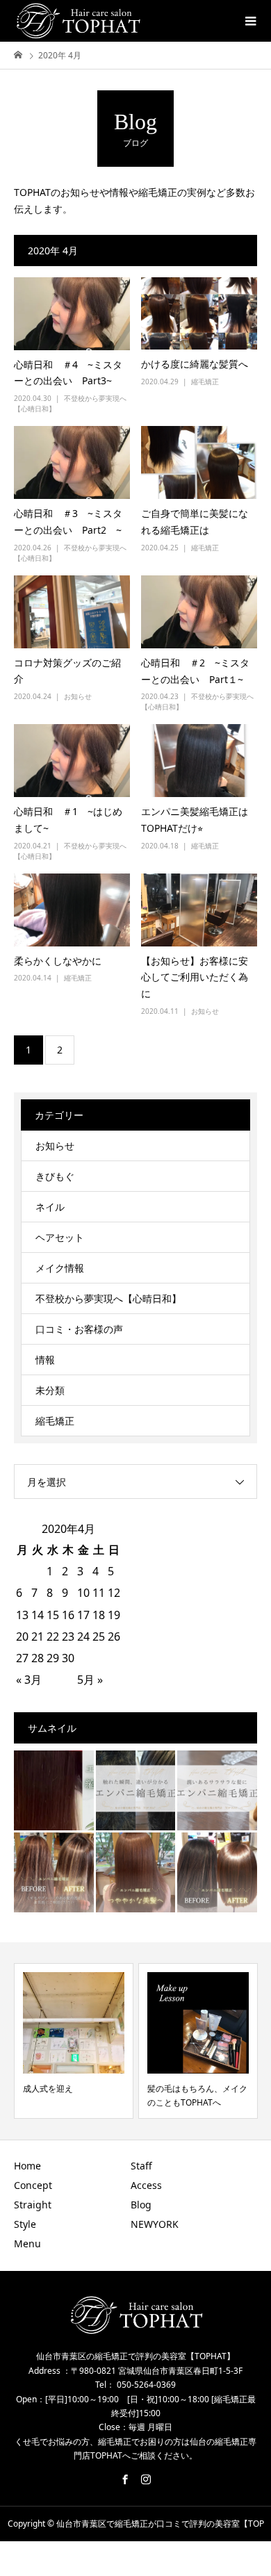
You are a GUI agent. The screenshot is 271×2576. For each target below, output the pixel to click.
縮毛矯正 (205, 382)
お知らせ (78, 696)
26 (114, 1636)
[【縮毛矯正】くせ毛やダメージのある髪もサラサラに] (54, 1872)
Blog (141, 2205)
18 (99, 1615)
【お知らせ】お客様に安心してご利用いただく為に (195, 977)
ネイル (50, 1207)
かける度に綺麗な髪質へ (195, 364)
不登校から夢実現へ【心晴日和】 (108, 1298)
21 (38, 1636)
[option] (74, 2041)
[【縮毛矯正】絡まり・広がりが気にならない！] (217, 1872)
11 (99, 1593)
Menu (27, 2243)
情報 (45, 1360)
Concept (33, 2185)
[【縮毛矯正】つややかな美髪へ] (136, 1872)
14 (38, 1615)
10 (83, 1593)
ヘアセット (60, 1237)
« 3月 (29, 1680)
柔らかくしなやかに (58, 961)
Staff (141, 2166)
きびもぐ (55, 1176)
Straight (33, 2205)
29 (53, 1658)
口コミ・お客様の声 (79, 1329)
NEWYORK (155, 2224)
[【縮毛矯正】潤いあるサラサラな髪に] (217, 1790)
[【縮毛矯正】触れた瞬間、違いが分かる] (136, 1790)
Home (27, 2166)
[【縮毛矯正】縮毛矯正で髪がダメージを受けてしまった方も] (54, 1790)
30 (68, 1658)
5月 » (90, 1680)
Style (25, 2224)
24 (83, 1636)
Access (146, 2185)
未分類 (50, 1390)
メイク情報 (60, 1268)
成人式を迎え (48, 2089)
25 (99, 1636)
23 (68, 1636)
